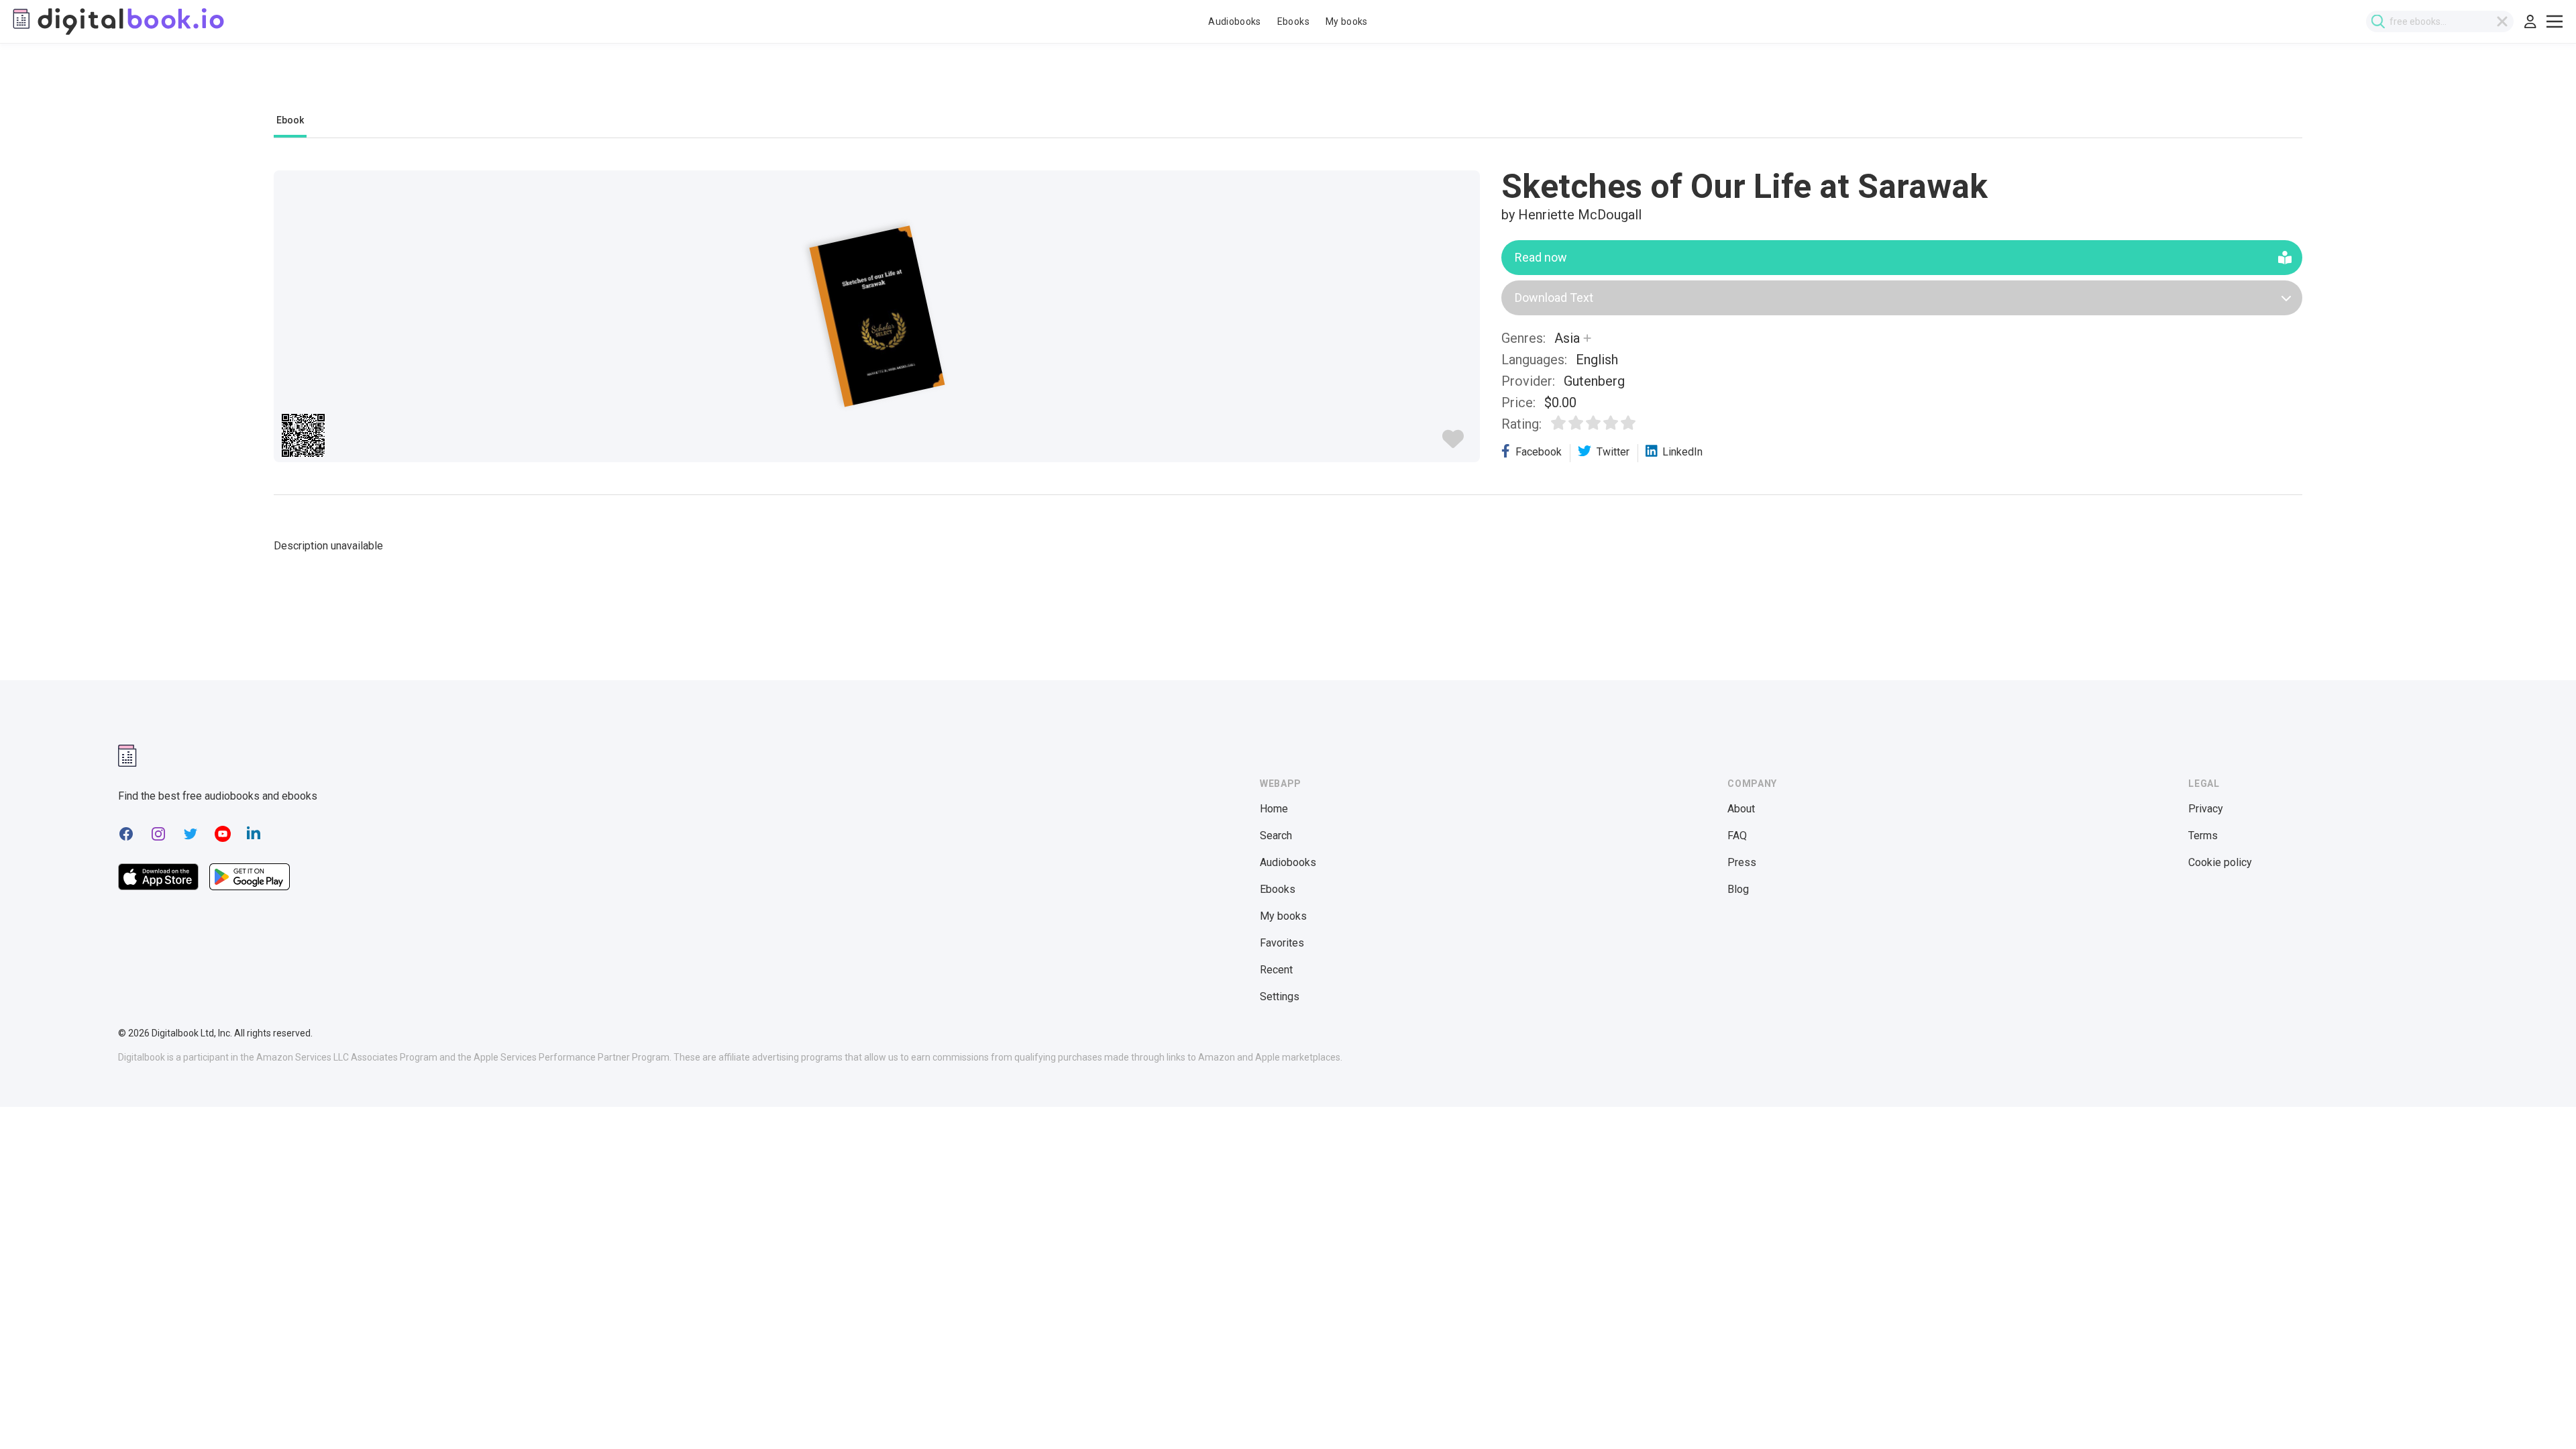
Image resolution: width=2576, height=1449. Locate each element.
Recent (1276, 970)
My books (1347, 21)
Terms (2203, 836)
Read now (1541, 257)
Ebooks (1293, 21)
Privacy (2206, 809)
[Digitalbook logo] (117, 21)
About (1741, 809)
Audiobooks (1235, 21)
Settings (1280, 997)
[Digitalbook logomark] (127, 756)
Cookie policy (2220, 862)
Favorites (1282, 943)
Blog (1738, 889)
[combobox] (2440, 21)
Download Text (1554, 298)
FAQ (1737, 836)
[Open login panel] (2530, 21)
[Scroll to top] (2541, 1414)
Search (1276, 836)
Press (1742, 862)
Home (1274, 809)
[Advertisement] (1288, 85)
